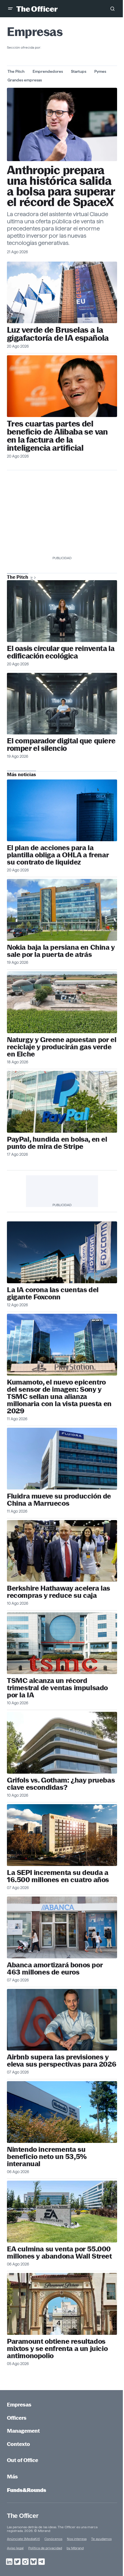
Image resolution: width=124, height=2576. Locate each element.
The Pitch (16, 71)
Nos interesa (77, 2539)
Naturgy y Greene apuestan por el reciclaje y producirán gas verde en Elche (62, 1047)
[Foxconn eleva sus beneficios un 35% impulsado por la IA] (62, 1252)
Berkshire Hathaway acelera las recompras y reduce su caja (59, 1592)
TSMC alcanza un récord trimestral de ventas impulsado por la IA (57, 1688)
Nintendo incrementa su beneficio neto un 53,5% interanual (47, 2157)
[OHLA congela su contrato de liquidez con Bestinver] (62, 810)
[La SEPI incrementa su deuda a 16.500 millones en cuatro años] (62, 1835)
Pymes (100, 71)
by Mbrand (75, 2548)
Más (12, 2477)
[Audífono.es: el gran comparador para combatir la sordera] (62, 704)
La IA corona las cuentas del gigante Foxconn (53, 1293)
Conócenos (53, 2539)
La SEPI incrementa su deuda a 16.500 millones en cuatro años (58, 1876)
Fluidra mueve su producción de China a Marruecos (59, 1500)
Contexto (18, 2444)
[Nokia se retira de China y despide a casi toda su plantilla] (62, 910)
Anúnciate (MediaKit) (23, 2539)
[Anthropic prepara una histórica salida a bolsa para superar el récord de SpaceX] (62, 124)
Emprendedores (48, 71)
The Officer (23, 2516)
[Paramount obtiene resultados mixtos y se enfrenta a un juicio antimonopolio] (62, 2304)
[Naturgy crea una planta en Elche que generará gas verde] (62, 1002)
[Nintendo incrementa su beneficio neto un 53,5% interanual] (62, 2112)
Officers (17, 2418)
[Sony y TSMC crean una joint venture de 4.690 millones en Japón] (62, 1345)
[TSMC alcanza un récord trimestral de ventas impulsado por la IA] (62, 1643)
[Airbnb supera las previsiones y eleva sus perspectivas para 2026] (62, 2020)
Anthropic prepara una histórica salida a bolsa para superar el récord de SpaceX (61, 186)
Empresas (19, 2405)
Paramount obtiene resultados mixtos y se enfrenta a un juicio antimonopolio (57, 2349)
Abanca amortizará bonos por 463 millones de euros (55, 1968)
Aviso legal (15, 2548)
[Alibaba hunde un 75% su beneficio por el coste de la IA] (62, 386)
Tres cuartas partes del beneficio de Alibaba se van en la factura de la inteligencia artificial (57, 436)
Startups (79, 71)
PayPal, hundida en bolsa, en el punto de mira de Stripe (57, 1143)
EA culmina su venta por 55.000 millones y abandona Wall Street (59, 2253)
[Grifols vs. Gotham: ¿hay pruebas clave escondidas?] (62, 1743)
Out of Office (22, 2460)
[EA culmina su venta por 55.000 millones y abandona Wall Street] (62, 2212)
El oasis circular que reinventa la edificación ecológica (61, 652)
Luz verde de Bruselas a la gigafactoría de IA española (58, 334)
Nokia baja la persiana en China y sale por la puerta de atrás (61, 951)
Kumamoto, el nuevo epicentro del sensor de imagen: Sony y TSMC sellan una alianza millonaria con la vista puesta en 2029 (59, 1396)
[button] (10, 9)
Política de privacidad (45, 2548)
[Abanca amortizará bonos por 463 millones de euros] (62, 1927)
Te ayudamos (101, 2539)
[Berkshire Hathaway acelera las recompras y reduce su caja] (62, 1551)
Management (23, 2431)
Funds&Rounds (27, 2490)
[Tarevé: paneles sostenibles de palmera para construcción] (62, 611)
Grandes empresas (25, 80)
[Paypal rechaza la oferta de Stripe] (62, 1102)
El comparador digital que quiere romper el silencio (61, 745)
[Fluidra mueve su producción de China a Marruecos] (62, 1459)
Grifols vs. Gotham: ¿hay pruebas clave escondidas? (61, 1784)
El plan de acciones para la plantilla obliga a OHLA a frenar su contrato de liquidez (58, 855)
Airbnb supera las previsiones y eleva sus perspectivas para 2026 (62, 2061)
